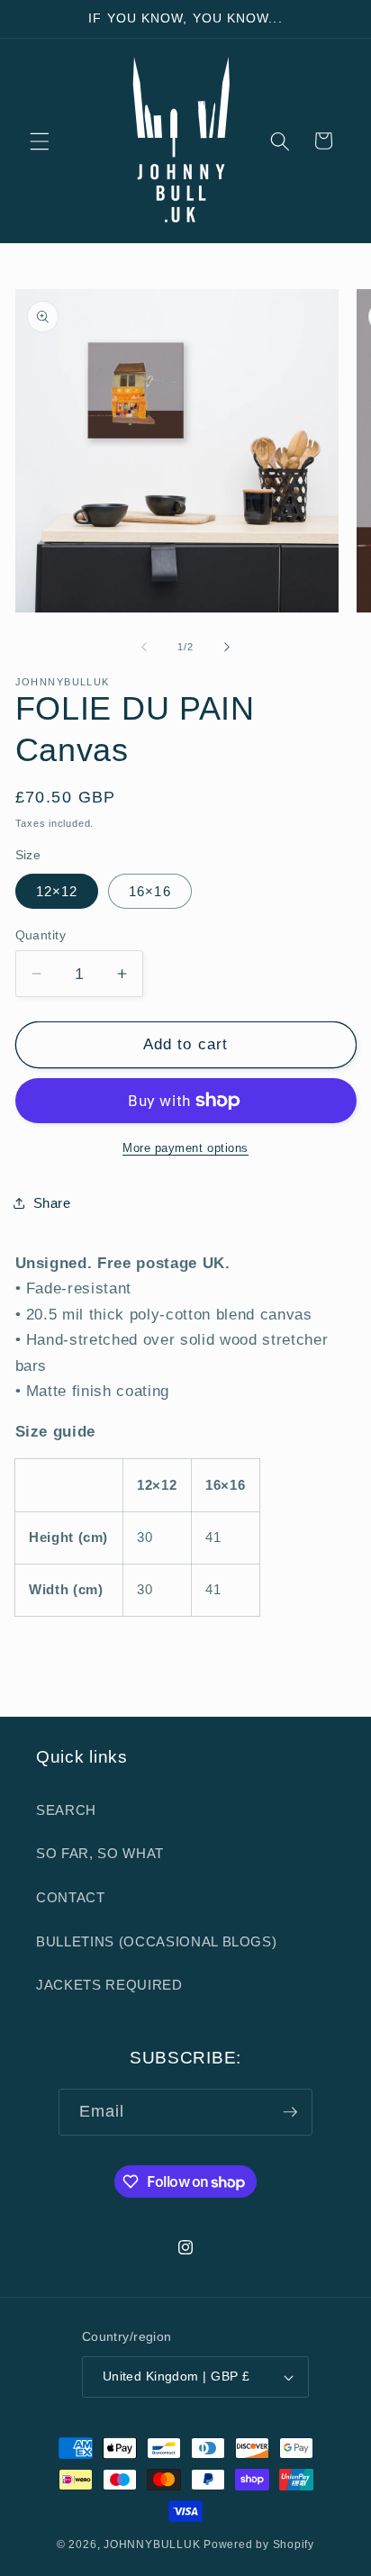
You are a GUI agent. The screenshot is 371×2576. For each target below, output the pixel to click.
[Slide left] (144, 647)
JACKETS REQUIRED (109, 1985)
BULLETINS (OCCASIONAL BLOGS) (156, 1941)
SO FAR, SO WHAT (100, 1853)
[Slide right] (227, 647)
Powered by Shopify (259, 2544)
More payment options (185, 1148)
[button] (40, 141)
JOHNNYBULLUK (152, 2544)
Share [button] (52, 1203)
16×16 (150, 891)
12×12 (57, 891)
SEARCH (66, 1810)
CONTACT (71, 1897)
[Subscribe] (290, 2112)
